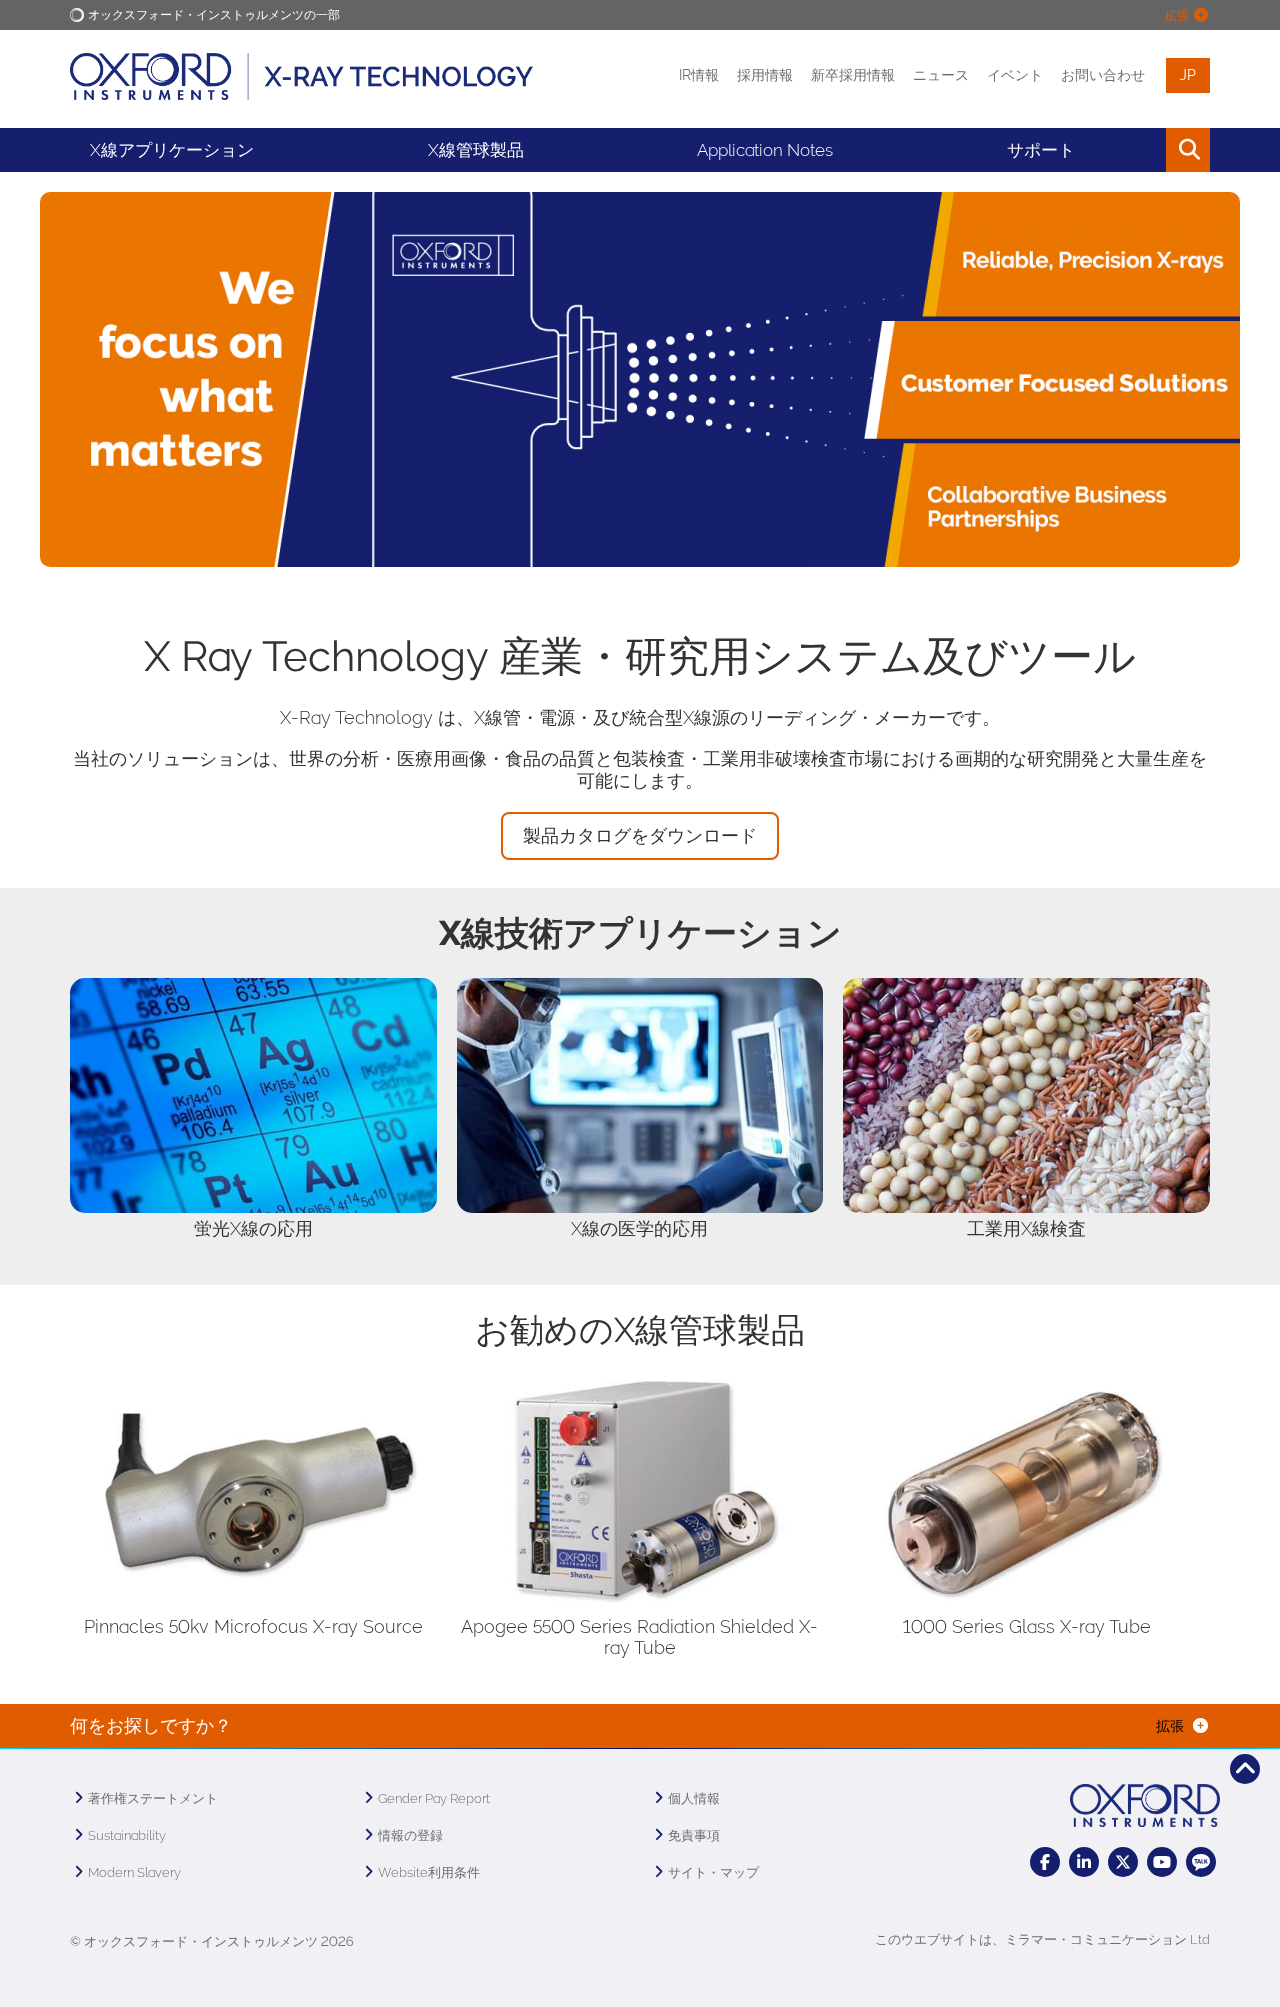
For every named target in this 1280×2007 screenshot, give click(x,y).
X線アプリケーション (172, 150)
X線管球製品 (476, 150)
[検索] (1142, 150)
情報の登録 (410, 1835)
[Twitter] (1123, 1862)
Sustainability (127, 1835)
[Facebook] (1045, 1862)
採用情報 (765, 75)
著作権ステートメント (153, 1798)
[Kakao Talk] (1201, 1862)
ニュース (941, 75)
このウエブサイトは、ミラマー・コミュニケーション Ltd (1042, 1939)
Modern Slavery (134, 1872)
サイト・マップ (713, 1872)
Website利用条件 (429, 1872)
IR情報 (699, 75)
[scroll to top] (1245, 1769)
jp (1188, 75)
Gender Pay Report (434, 1798)
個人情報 (694, 1798)
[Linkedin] (1084, 1862)
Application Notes (765, 150)
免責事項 (694, 1835)
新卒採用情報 (853, 75)
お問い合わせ (1103, 75)
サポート (1041, 150)
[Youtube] (1162, 1862)
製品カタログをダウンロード (640, 835)
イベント (1015, 75)
